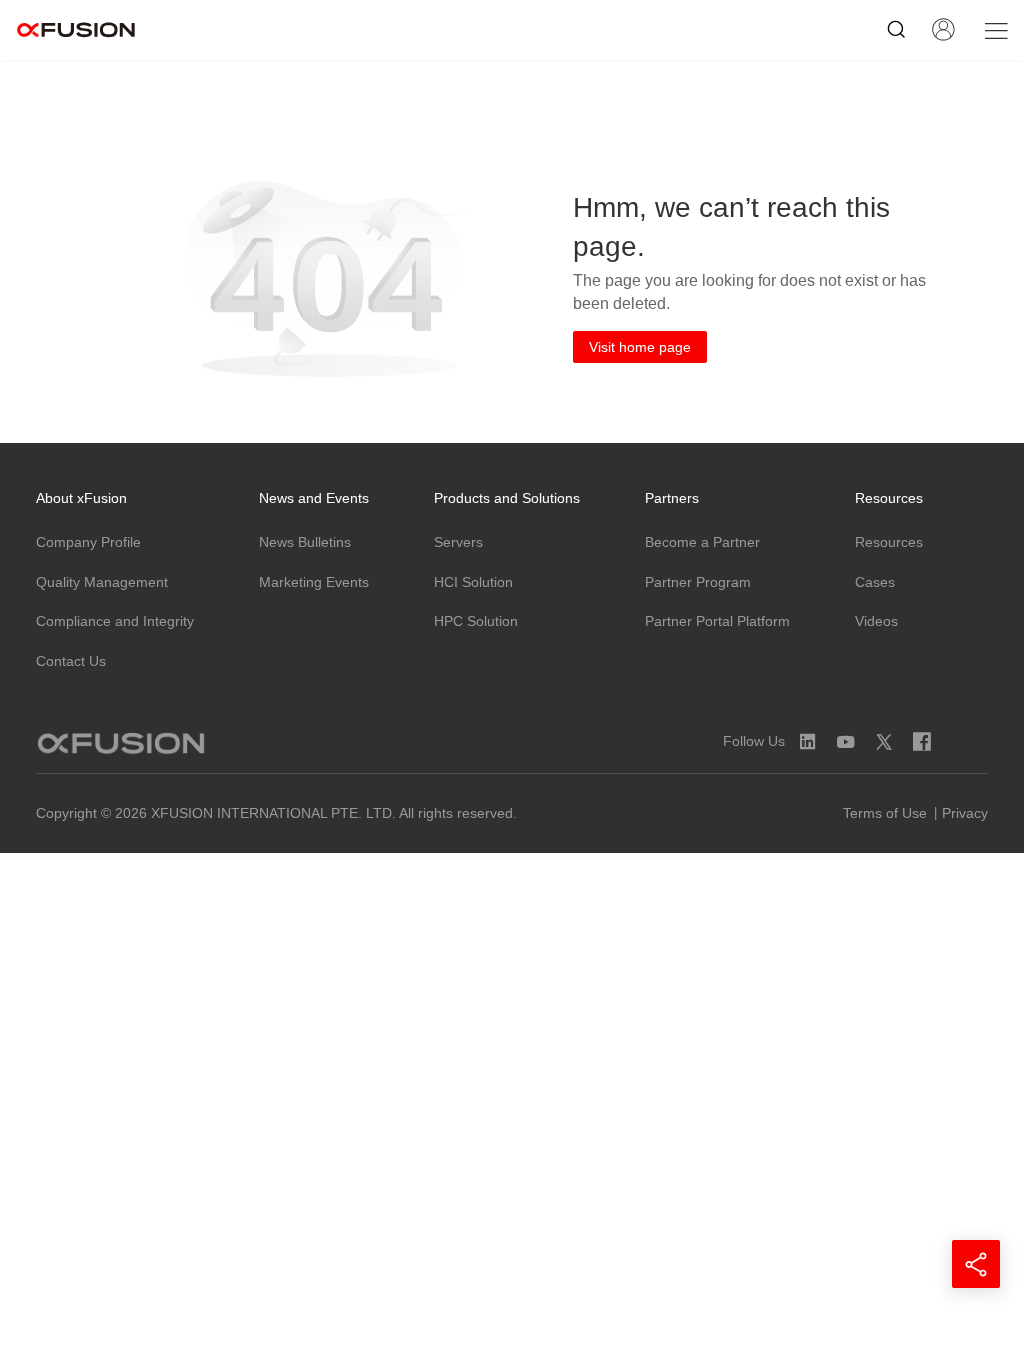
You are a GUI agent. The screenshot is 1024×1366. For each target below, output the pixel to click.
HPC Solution (476, 621)
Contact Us (71, 661)
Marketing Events (314, 582)
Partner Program (698, 582)
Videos (876, 621)
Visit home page (640, 347)
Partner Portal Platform (717, 621)
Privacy (965, 813)
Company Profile (88, 542)
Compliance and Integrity (115, 621)
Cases (875, 582)
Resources (889, 542)
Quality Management (102, 582)
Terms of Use (885, 813)
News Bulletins (305, 542)
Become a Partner (702, 542)
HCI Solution (473, 582)
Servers (458, 542)
